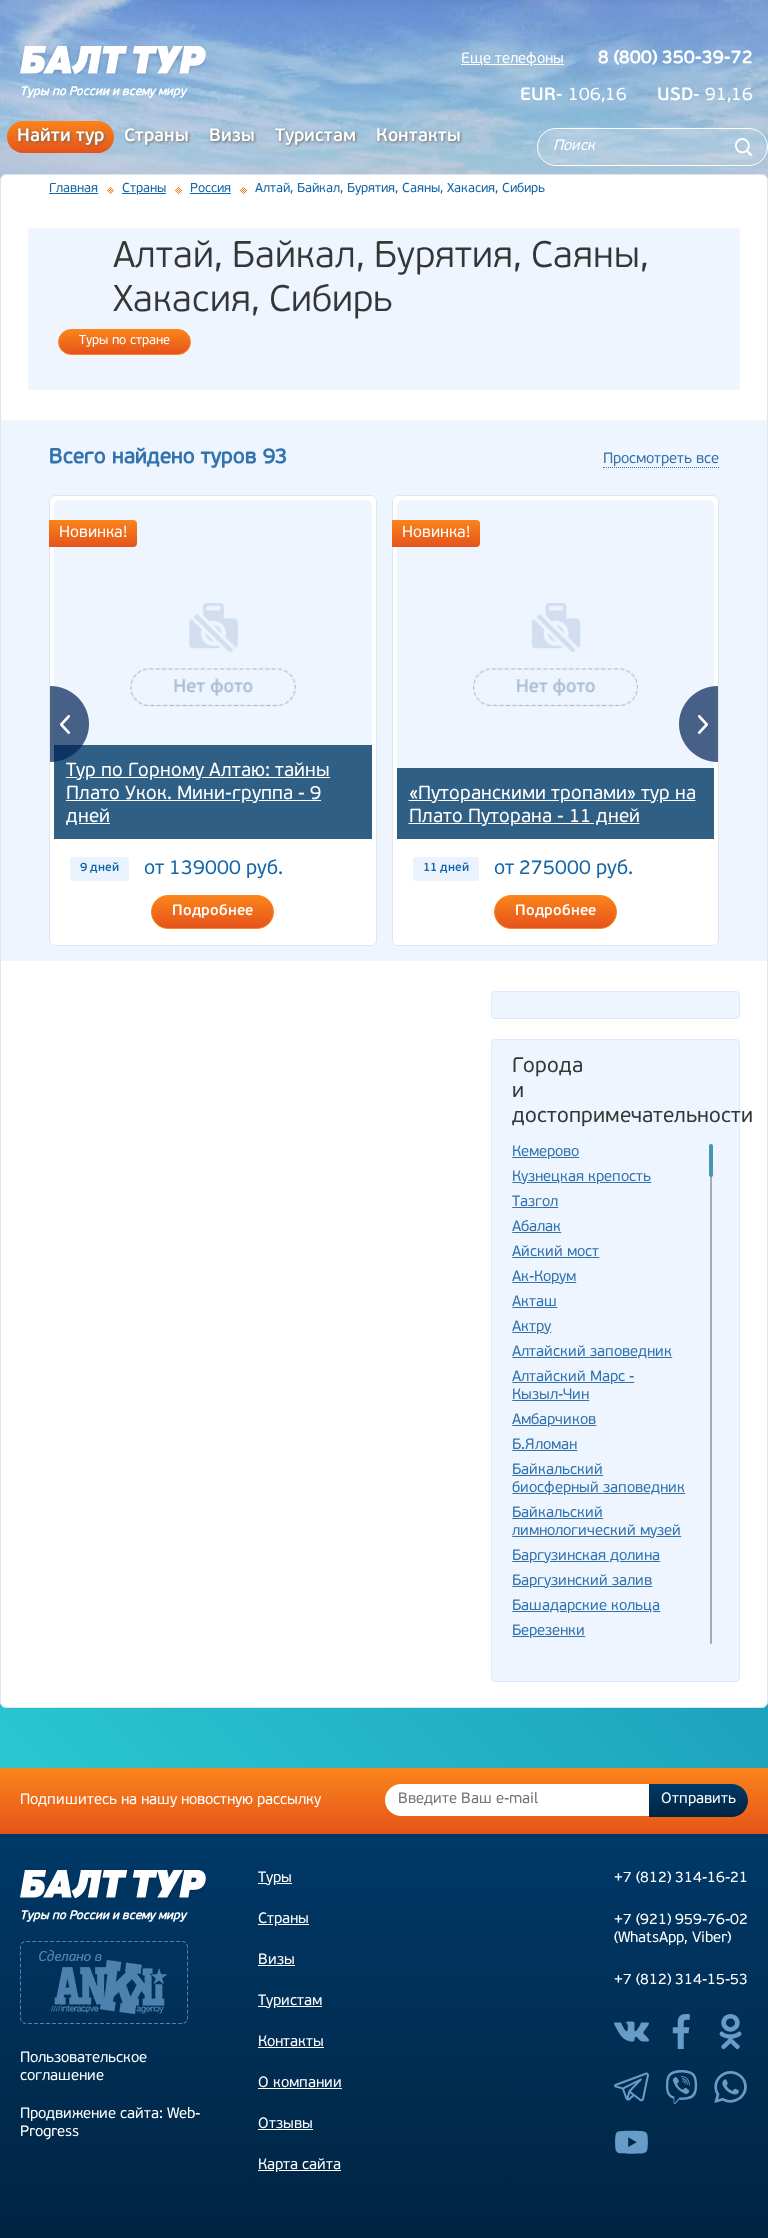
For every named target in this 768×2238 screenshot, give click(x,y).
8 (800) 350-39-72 (675, 59)
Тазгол (535, 1202)
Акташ (534, 1302)
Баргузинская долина (586, 1556)
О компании (300, 2083)
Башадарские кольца (586, 1606)
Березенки (548, 1631)
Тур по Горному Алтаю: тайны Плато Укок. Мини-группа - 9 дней (198, 794)
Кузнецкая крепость (581, 1177)
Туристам (315, 137)
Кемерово (545, 1152)
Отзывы (285, 2124)
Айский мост (555, 1252)
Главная (73, 188)
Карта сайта (299, 2165)
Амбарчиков (554, 1420)
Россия (210, 188)
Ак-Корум (544, 1277)
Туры (275, 1878)
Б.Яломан (544, 1445)
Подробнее (212, 911)
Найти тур (60, 137)
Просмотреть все (661, 459)
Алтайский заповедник (592, 1352)
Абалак (536, 1227)
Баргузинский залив (582, 1581)
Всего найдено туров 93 (168, 457)
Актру (531, 1327)
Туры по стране (124, 340)
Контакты (418, 137)
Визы (232, 137)
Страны (156, 137)
